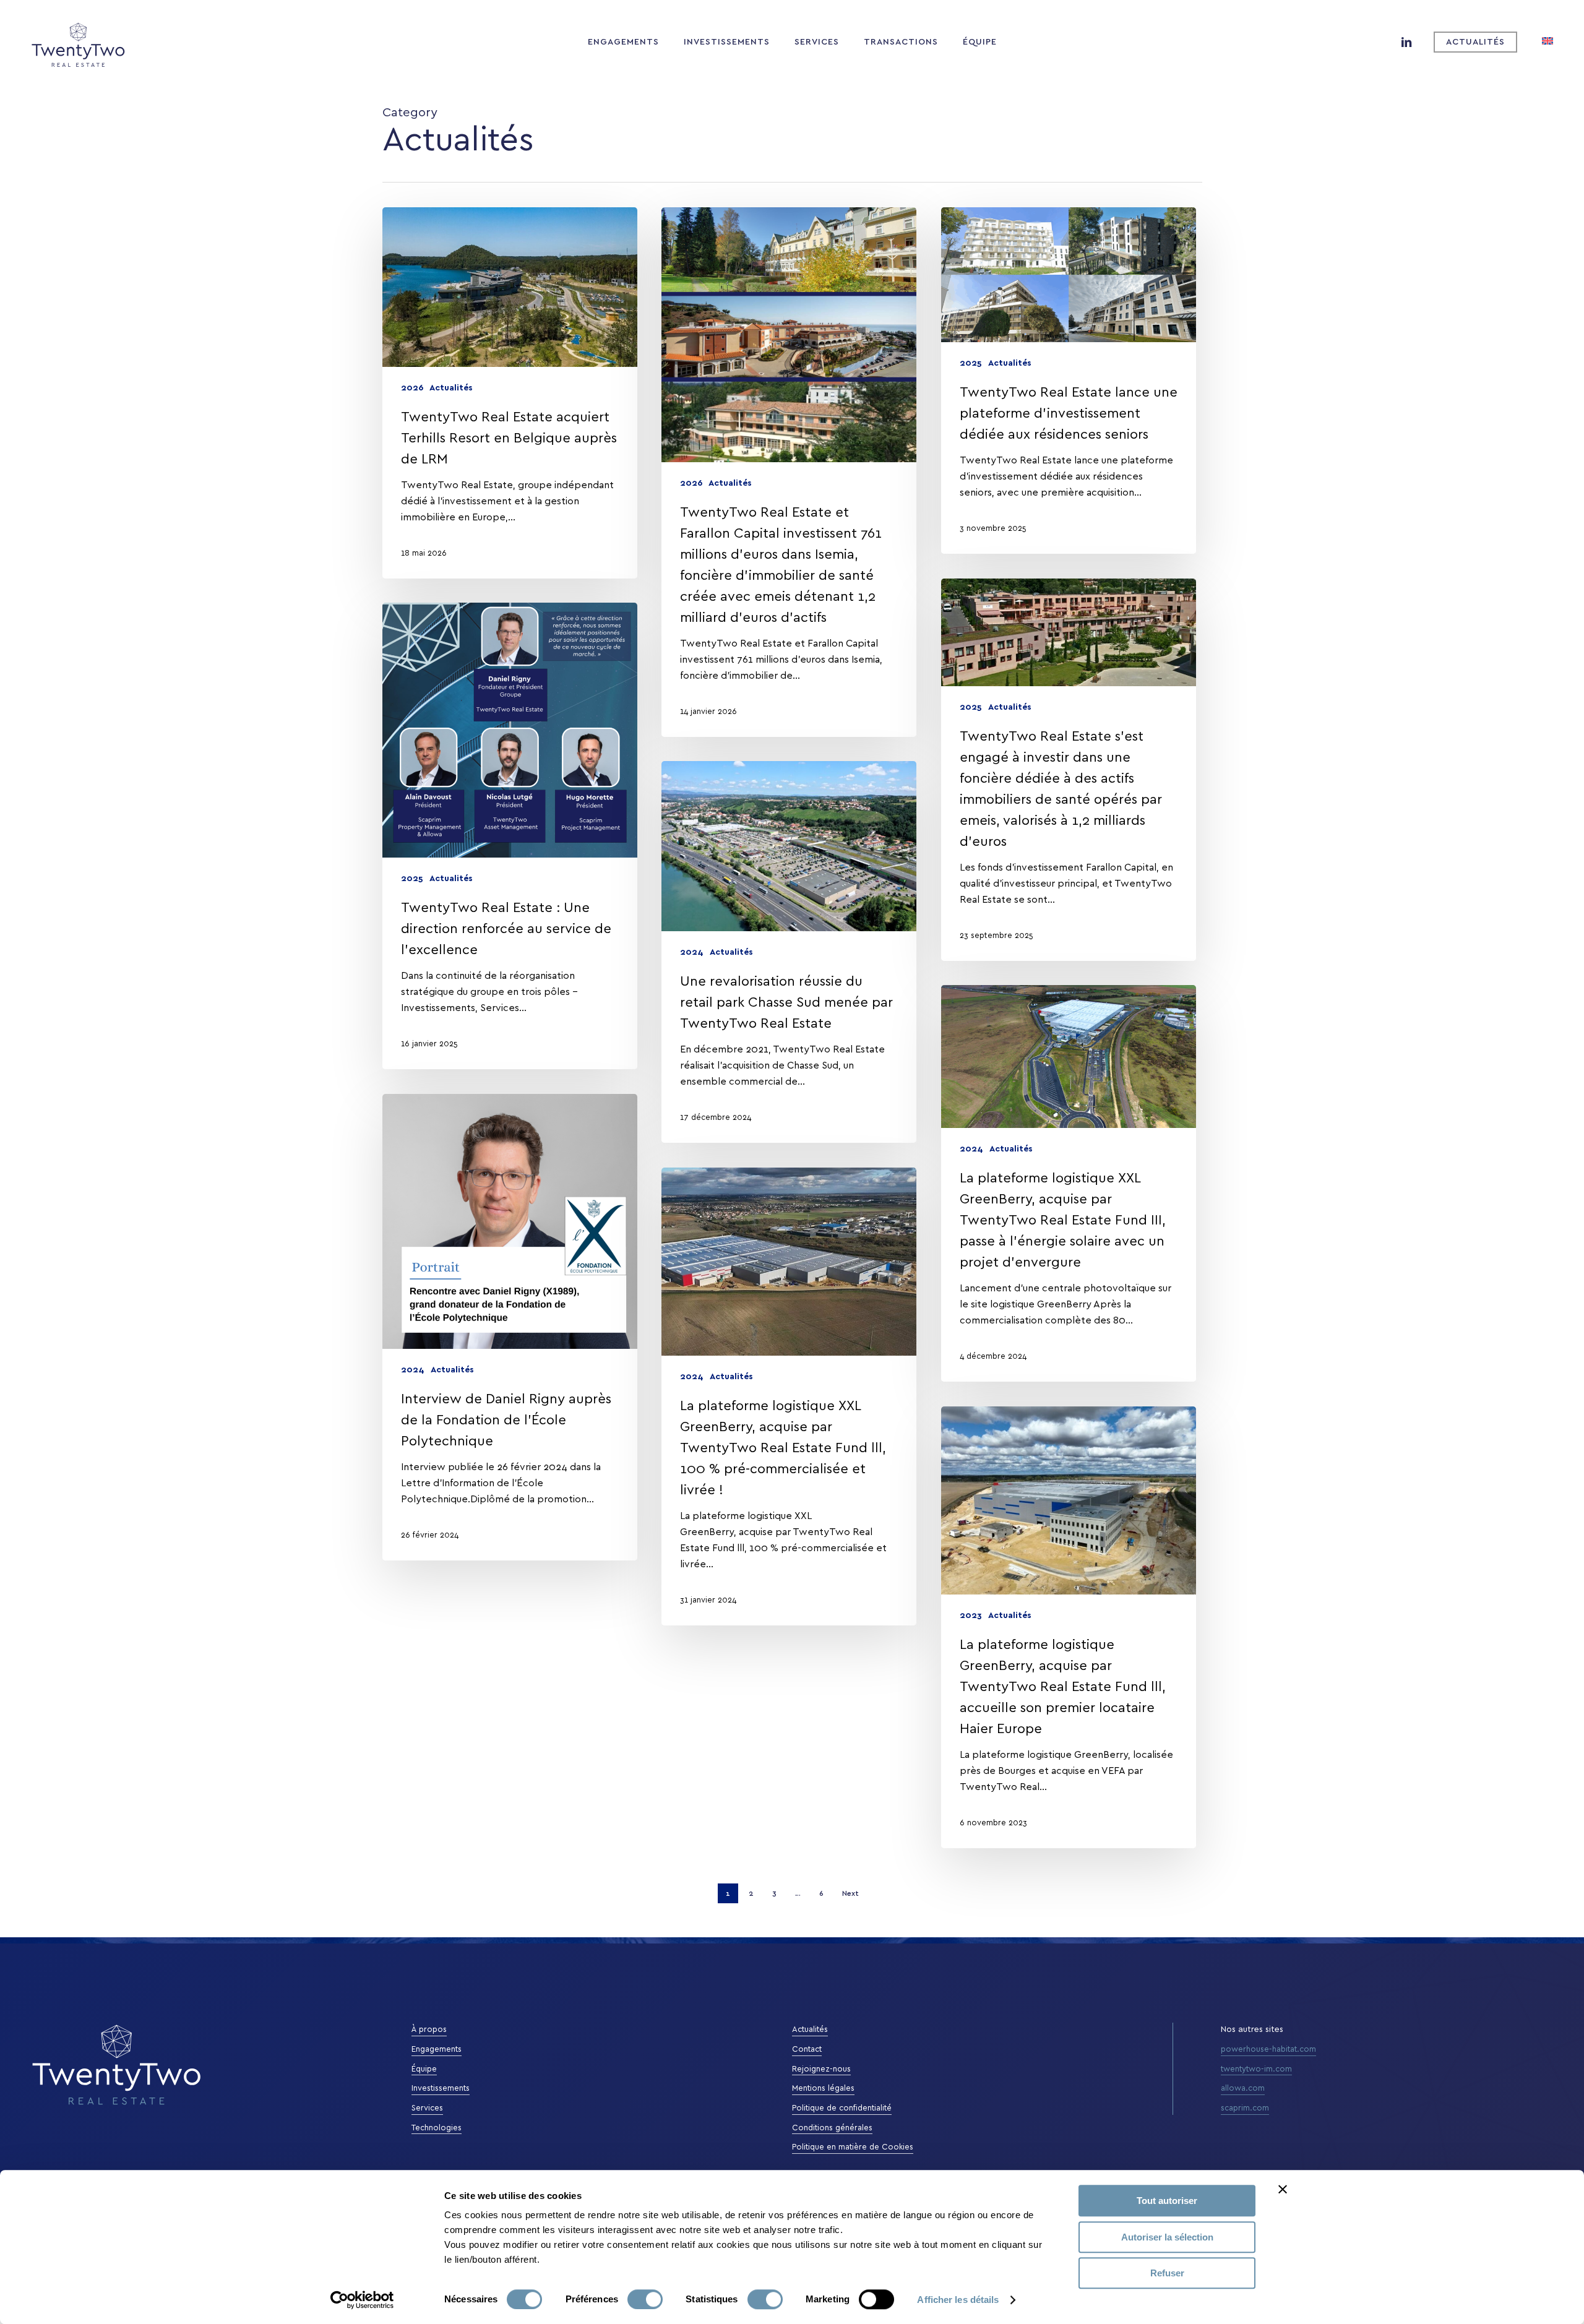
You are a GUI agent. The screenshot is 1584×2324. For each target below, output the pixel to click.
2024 (692, 952)
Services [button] (427, 2108)
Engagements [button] (437, 2050)
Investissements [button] (441, 2089)
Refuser (1167, 2273)
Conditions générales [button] (832, 2128)
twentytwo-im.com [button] (1256, 2069)
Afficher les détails (958, 2300)
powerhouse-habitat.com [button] (1268, 2050)
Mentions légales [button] (823, 2089)
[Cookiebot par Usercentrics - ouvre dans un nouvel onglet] (362, 2300)
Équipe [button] (424, 2069)
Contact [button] (807, 2050)
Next (850, 1893)
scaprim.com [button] (1245, 2108)
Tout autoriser (1167, 2201)
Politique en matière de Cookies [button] (853, 2147)
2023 (971, 1616)
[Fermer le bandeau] (1283, 2189)
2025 (971, 363)
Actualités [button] (810, 2030)
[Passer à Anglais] (1547, 42)
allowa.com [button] (1243, 2089)
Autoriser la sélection (1167, 2237)
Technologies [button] (437, 2128)
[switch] (645, 2299)
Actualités (451, 388)
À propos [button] (429, 2030)
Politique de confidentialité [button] (842, 2108)
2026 (412, 388)
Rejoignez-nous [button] (821, 2069)
